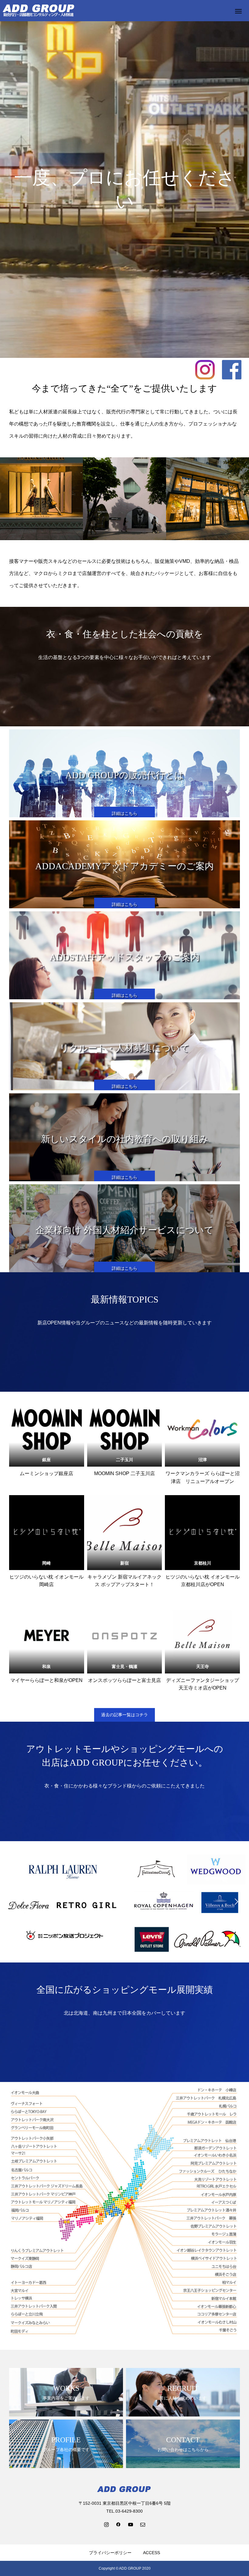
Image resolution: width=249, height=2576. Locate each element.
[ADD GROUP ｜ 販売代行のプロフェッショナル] (39, 11)
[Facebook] (118, 2524)
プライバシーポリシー (110, 2553)
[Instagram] (106, 2524)
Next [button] (236, 1902)
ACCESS (152, 2553)
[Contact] (143, 2524)
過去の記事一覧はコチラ (124, 1715)
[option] (62, 1902)
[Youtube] (131, 2524)
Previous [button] (13, 1902)
